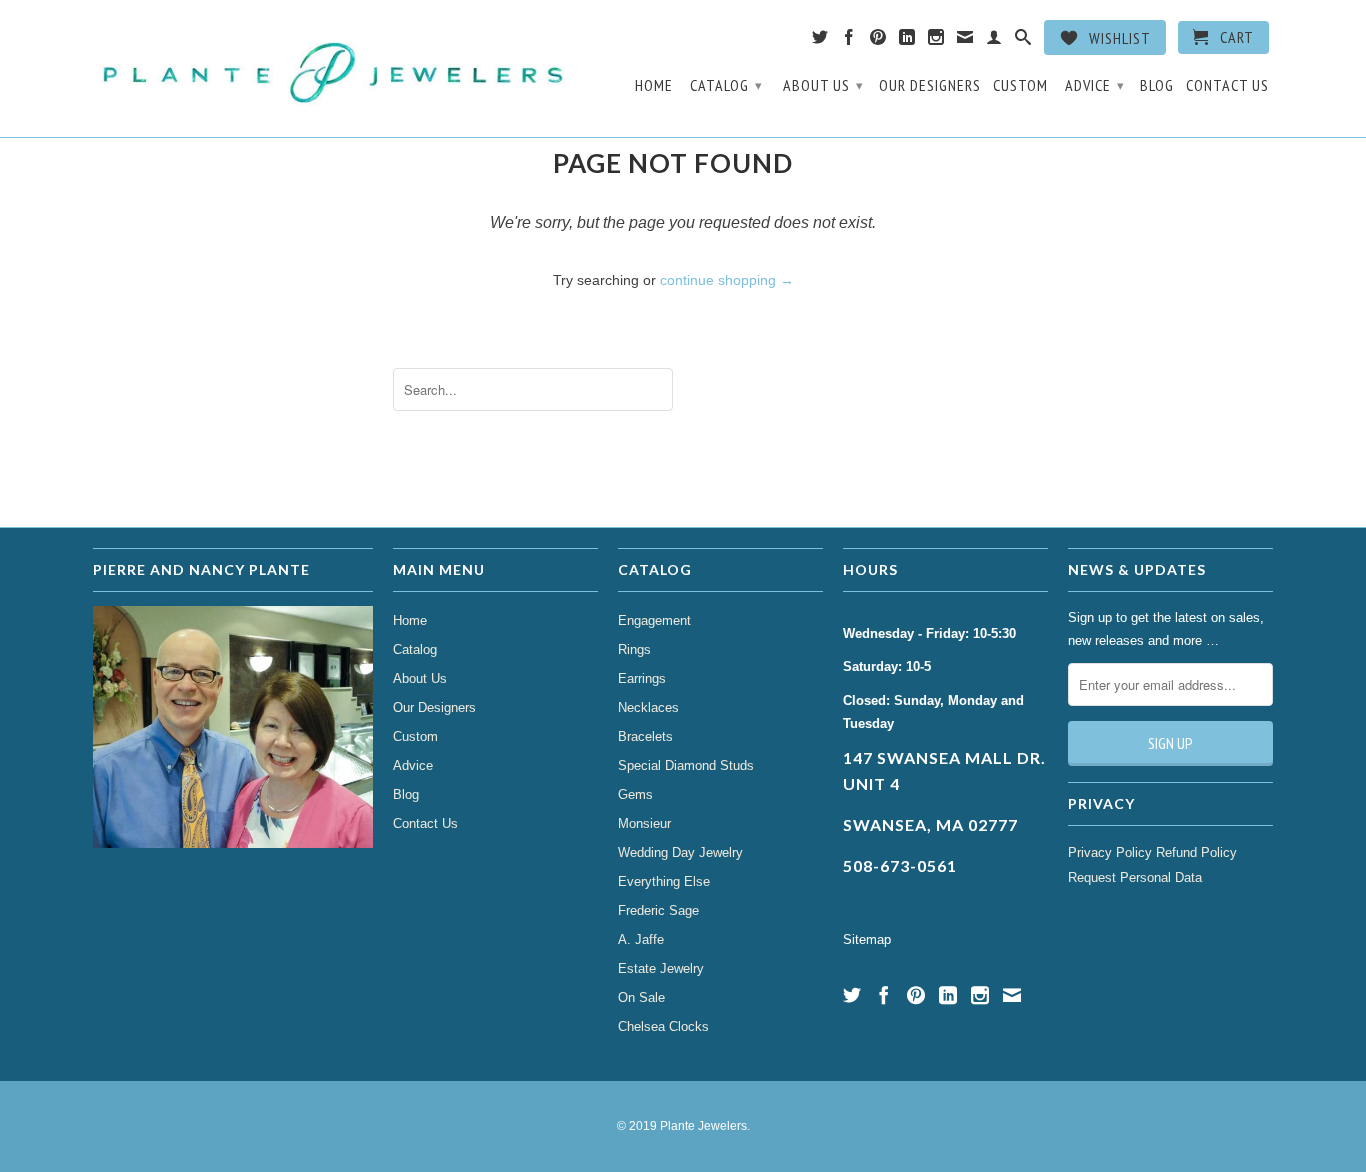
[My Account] (994, 41)
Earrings (642, 678)
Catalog (726, 85)
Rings (634, 649)
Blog (1157, 85)
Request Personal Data (1135, 877)
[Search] (1023, 41)
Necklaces (648, 707)
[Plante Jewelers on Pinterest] (878, 41)
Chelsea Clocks (663, 1026)
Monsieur (644, 823)
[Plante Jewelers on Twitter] (820, 41)
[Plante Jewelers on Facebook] (849, 41)
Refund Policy (1196, 852)
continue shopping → (727, 280)
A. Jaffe (641, 939)
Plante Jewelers (703, 1126)
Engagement (654, 620)
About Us (823, 85)
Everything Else (664, 881)
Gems (635, 794)
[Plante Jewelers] (335, 68)
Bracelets (645, 736)
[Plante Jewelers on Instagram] (936, 41)
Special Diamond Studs (686, 765)
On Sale (641, 997)
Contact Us (1227, 85)
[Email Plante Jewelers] (965, 41)
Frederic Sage (658, 910)
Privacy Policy (1110, 852)
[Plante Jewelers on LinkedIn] (907, 41)
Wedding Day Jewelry (680, 852)
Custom (1020, 85)
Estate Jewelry (661, 968)
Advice (1095, 85)
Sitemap (867, 939)
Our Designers (930, 85)
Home (654, 85)
